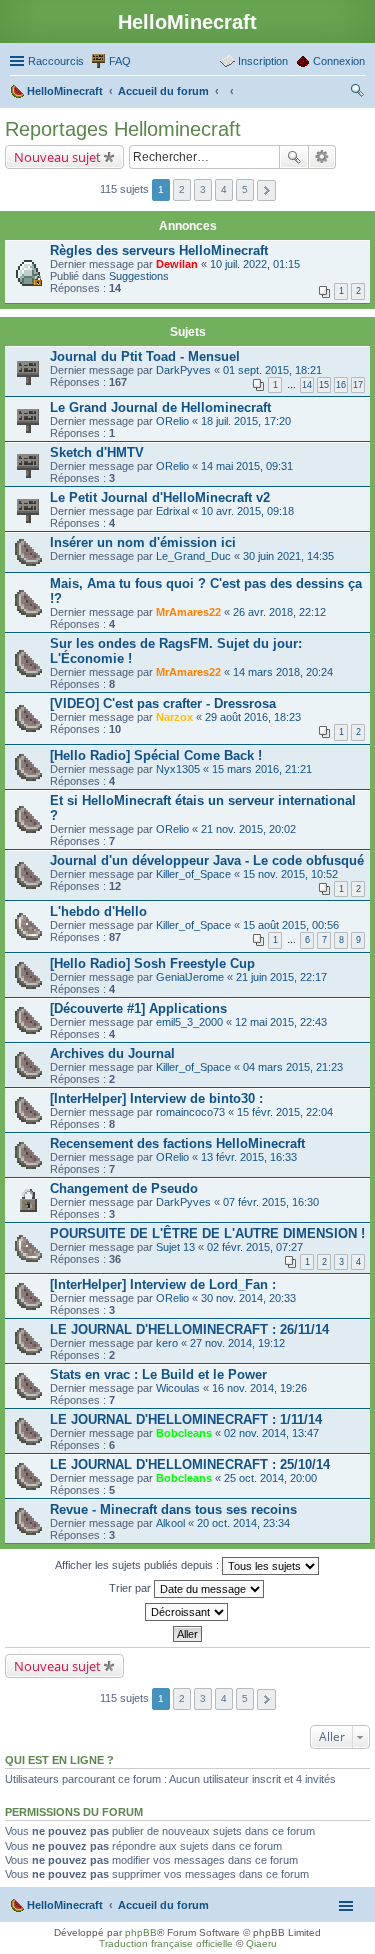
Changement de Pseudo (124, 1188)
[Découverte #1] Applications (138, 1008)
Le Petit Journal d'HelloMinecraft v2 (160, 497)
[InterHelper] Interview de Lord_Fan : (163, 1284)
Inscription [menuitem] (263, 61)
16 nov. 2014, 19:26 (259, 1388)
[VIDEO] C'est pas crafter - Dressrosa (163, 703)
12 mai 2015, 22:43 (281, 1022)
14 (307, 385)
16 (341, 385)
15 (324, 385)
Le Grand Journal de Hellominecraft (160, 407)
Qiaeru (261, 1943)
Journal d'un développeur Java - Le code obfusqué (207, 860)
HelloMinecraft (65, 1905)
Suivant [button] (266, 190)
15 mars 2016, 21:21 (262, 769)
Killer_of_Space (193, 874)
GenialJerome (190, 977)
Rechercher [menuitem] (357, 93)
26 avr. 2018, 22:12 (279, 612)
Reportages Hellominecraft (123, 129)
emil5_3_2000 (189, 1022)
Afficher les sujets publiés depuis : (138, 1565)
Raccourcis (56, 61)
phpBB (141, 1932)
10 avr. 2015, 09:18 (247, 511)
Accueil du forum (163, 1905)
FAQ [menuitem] (120, 61)
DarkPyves (183, 370)
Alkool (170, 1523)
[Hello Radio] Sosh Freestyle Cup (152, 963)
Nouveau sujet (57, 157)
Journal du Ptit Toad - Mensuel (145, 356)
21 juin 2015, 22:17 (281, 977)
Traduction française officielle (166, 1943)
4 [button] (224, 189)
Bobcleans (184, 1433)
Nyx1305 (178, 769)
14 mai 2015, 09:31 (247, 466)
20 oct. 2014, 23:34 (243, 1523)
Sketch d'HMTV (97, 452)
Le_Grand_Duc (193, 556)
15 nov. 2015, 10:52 (290, 874)
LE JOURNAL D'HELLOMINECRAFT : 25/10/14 (190, 1464)
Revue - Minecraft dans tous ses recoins (173, 1509)
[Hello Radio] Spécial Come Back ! (156, 755)
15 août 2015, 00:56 (291, 925)
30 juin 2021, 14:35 (288, 556)
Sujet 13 (175, 1247)
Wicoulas (178, 1388)
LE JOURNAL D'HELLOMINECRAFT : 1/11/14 (186, 1419)
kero (167, 1343)
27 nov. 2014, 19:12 (237, 1343)
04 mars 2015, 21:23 (293, 1067)
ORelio (172, 421)
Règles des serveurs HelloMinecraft (159, 250)
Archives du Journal (112, 1053)
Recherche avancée (322, 157)
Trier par (131, 1588)
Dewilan (177, 264)
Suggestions (139, 276)
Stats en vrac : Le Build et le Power (158, 1374)
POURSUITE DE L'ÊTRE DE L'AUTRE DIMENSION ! (207, 1233)
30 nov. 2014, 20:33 (248, 1298)
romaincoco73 (190, 1112)
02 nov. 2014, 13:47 (271, 1433)
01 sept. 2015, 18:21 (272, 370)
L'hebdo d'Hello (98, 911)
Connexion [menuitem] (339, 61)
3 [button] (203, 189)
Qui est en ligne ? (59, 1760)
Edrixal (172, 511)
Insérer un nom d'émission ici (143, 542)
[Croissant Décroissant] (187, 1612)
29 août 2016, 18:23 (253, 717)
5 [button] (245, 189)
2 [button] (182, 189)
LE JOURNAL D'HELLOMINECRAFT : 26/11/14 (189, 1329)
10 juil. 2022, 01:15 (255, 264)
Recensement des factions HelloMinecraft (177, 1143)
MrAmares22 (188, 612)
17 (358, 385)
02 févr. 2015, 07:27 (255, 1247)
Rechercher (294, 157)
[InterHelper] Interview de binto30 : (156, 1098)
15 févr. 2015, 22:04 (285, 1112)
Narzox (174, 717)
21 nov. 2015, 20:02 (248, 829)
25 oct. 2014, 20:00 (270, 1478)
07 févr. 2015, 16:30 (271, 1202)
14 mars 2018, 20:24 (283, 672)
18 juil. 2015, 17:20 (246, 421)
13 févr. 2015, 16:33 (249, 1157)
